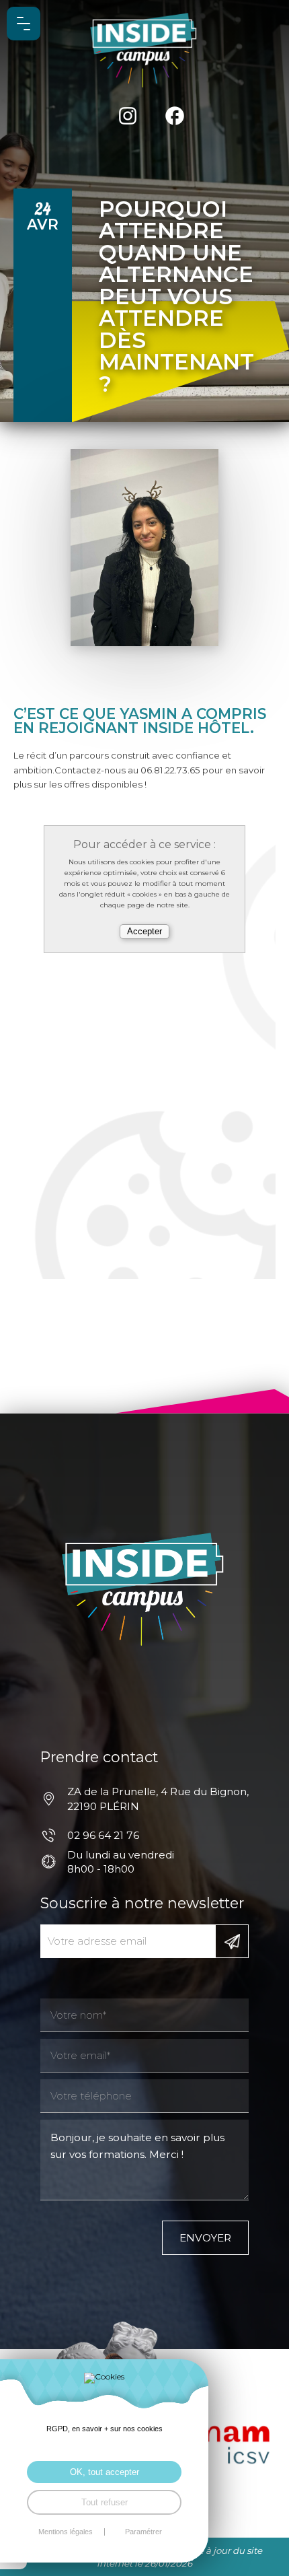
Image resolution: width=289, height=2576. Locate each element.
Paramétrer (143, 2532)
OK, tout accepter (105, 2472)
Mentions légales (66, 2532)
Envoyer (205, 2238)
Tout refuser (105, 2502)
